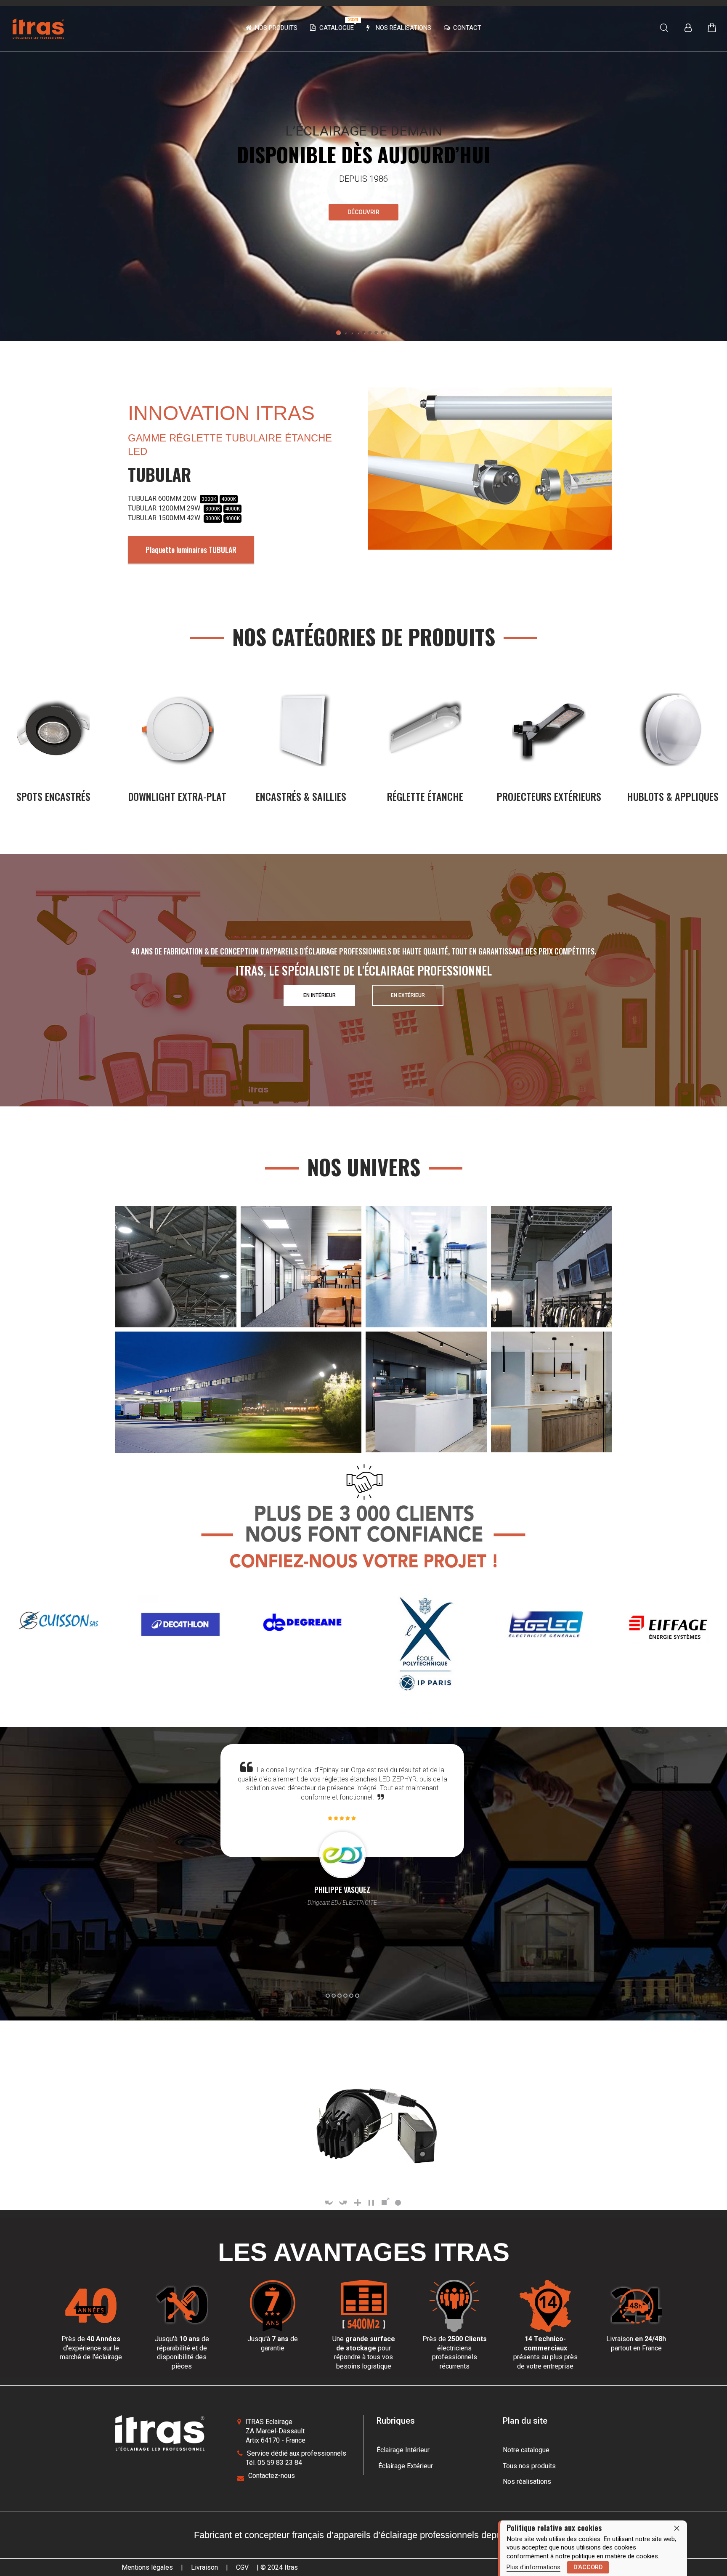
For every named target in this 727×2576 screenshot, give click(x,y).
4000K (229, 499)
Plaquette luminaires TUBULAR (191, 550)
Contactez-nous (272, 2476)
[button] (338, 333)
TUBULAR (159, 474)
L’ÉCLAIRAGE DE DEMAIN (364, 131)
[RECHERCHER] (664, 28)
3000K (209, 499)
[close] (677, 2528)
